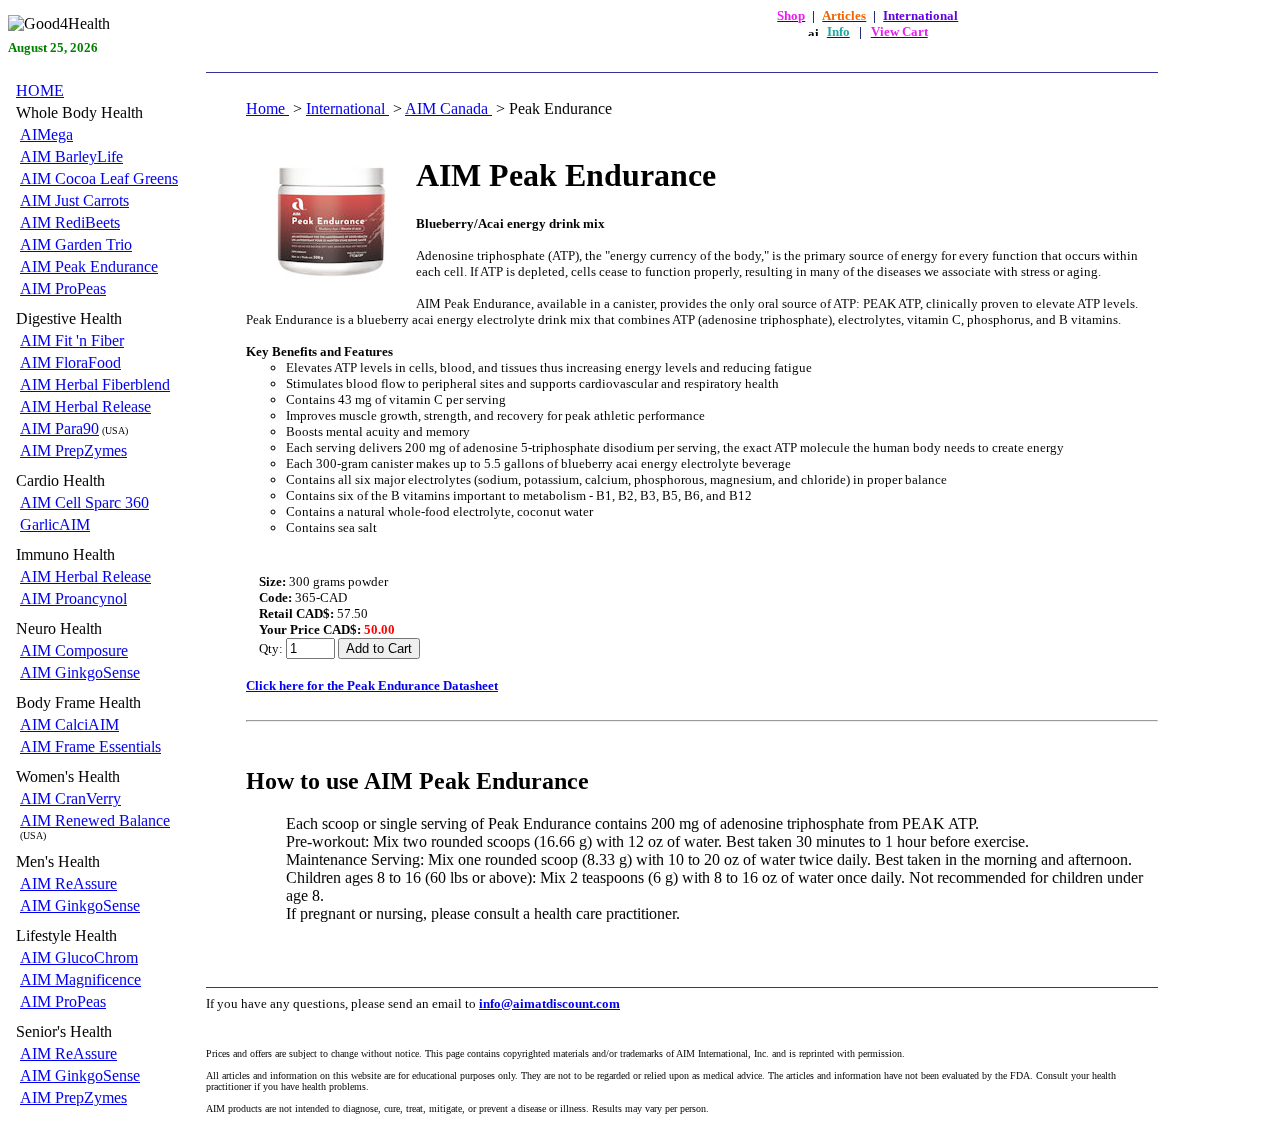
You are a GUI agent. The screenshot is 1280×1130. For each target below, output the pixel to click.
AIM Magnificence (80, 979)
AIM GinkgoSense (80, 672)
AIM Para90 (59, 428)
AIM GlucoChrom (79, 957)
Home (267, 108)
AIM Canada (448, 108)
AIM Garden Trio (76, 244)
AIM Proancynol (73, 598)
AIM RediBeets (70, 222)
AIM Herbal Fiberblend (95, 384)
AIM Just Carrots (74, 200)
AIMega (46, 134)
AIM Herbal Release (85, 406)
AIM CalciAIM (69, 724)
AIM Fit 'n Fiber (72, 340)
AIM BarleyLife (71, 156)
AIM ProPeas (63, 288)
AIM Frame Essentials (90, 746)
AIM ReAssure (68, 883)
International (347, 108)
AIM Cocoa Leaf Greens (99, 178)
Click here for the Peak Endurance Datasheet (372, 685)
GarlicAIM (55, 524)
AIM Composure (74, 650)
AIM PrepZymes (73, 450)
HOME (40, 90)
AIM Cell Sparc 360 (84, 502)
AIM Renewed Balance (95, 820)
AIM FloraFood (70, 362)
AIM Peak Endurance (89, 266)
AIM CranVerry (70, 798)
